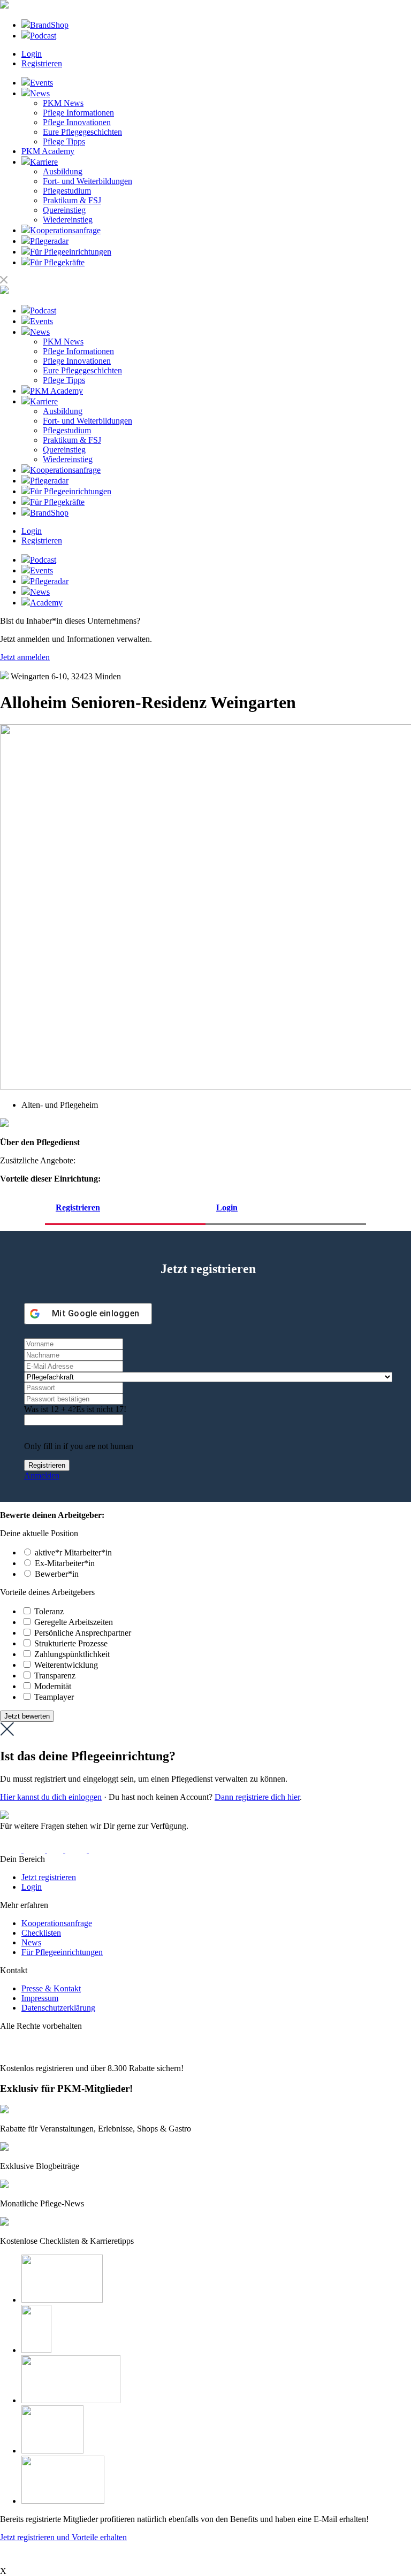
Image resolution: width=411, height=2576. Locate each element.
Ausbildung (63, 171)
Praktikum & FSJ (72, 200)
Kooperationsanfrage (57, 1923)
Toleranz (49, 1611)
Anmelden (42, 1475)
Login (32, 54)
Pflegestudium (67, 191)
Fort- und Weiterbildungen (87, 181)
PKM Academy (48, 151)
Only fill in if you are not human (79, 1446)
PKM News (63, 103)
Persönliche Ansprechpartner (83, 1633)
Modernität (53, 1686)
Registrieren (42, 63)
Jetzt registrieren (49, 1877)
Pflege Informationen (78, 113)
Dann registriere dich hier (257, 1797)
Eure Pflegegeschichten (82, 132)
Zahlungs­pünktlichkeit (72, 1654)
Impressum (40, 1998)
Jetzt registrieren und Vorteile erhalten (63, 2537)
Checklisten (41, 1933)
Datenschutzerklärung (58, 2008)
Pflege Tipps (64, 141)
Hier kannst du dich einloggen (51, 1797)
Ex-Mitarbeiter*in (65, 1563)
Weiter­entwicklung (66, 1665)
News (31, 1942)
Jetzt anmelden (25, 657)
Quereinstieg (64, 210)
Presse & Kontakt (51, 1988)
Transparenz (55, 1676)
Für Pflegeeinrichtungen (62, 1952)
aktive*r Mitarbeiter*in (73, 1552)
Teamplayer (54, 1697)
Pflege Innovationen (77, 122)
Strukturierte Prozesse (71, 1643)
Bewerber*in (57, 1574)
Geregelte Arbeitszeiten (74, 1622)
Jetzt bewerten (27, 1716)
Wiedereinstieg (68, 220)
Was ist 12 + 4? (50, 1409)
